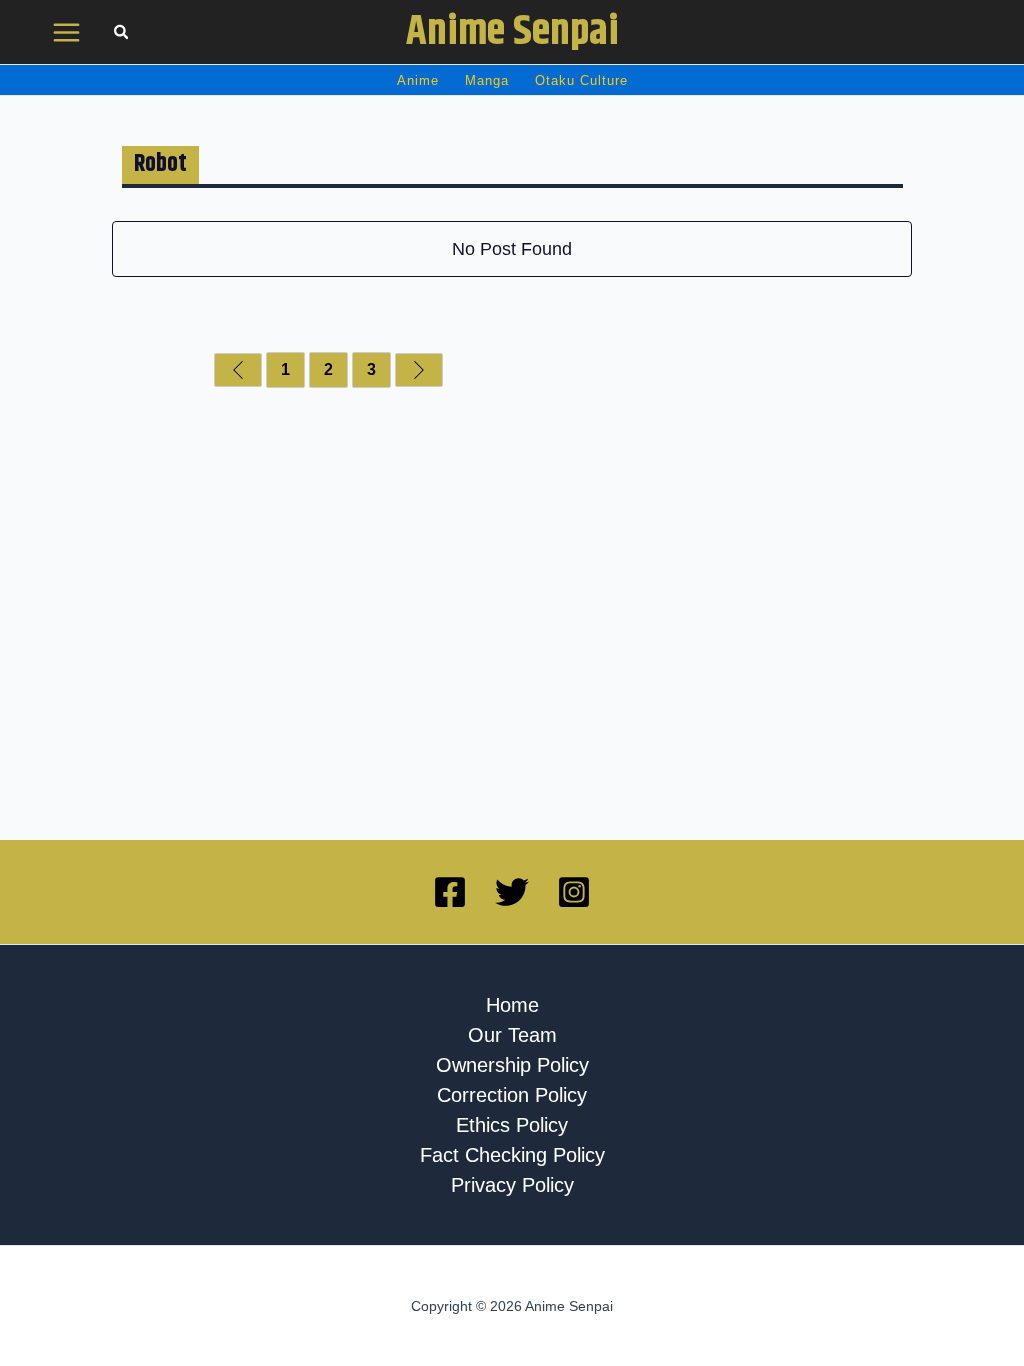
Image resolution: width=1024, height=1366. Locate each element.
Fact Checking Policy (512, 1155)
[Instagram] (574, 892)
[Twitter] (512, 892)
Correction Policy (512, 1095)
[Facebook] (450, 892)
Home (512, 1005)
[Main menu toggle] (67, 32)
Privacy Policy (512, 1185)
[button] (122, 34)
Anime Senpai (512, 32)
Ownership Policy (512, 1065)
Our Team (512, 1035)
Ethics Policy (512, 1125)
